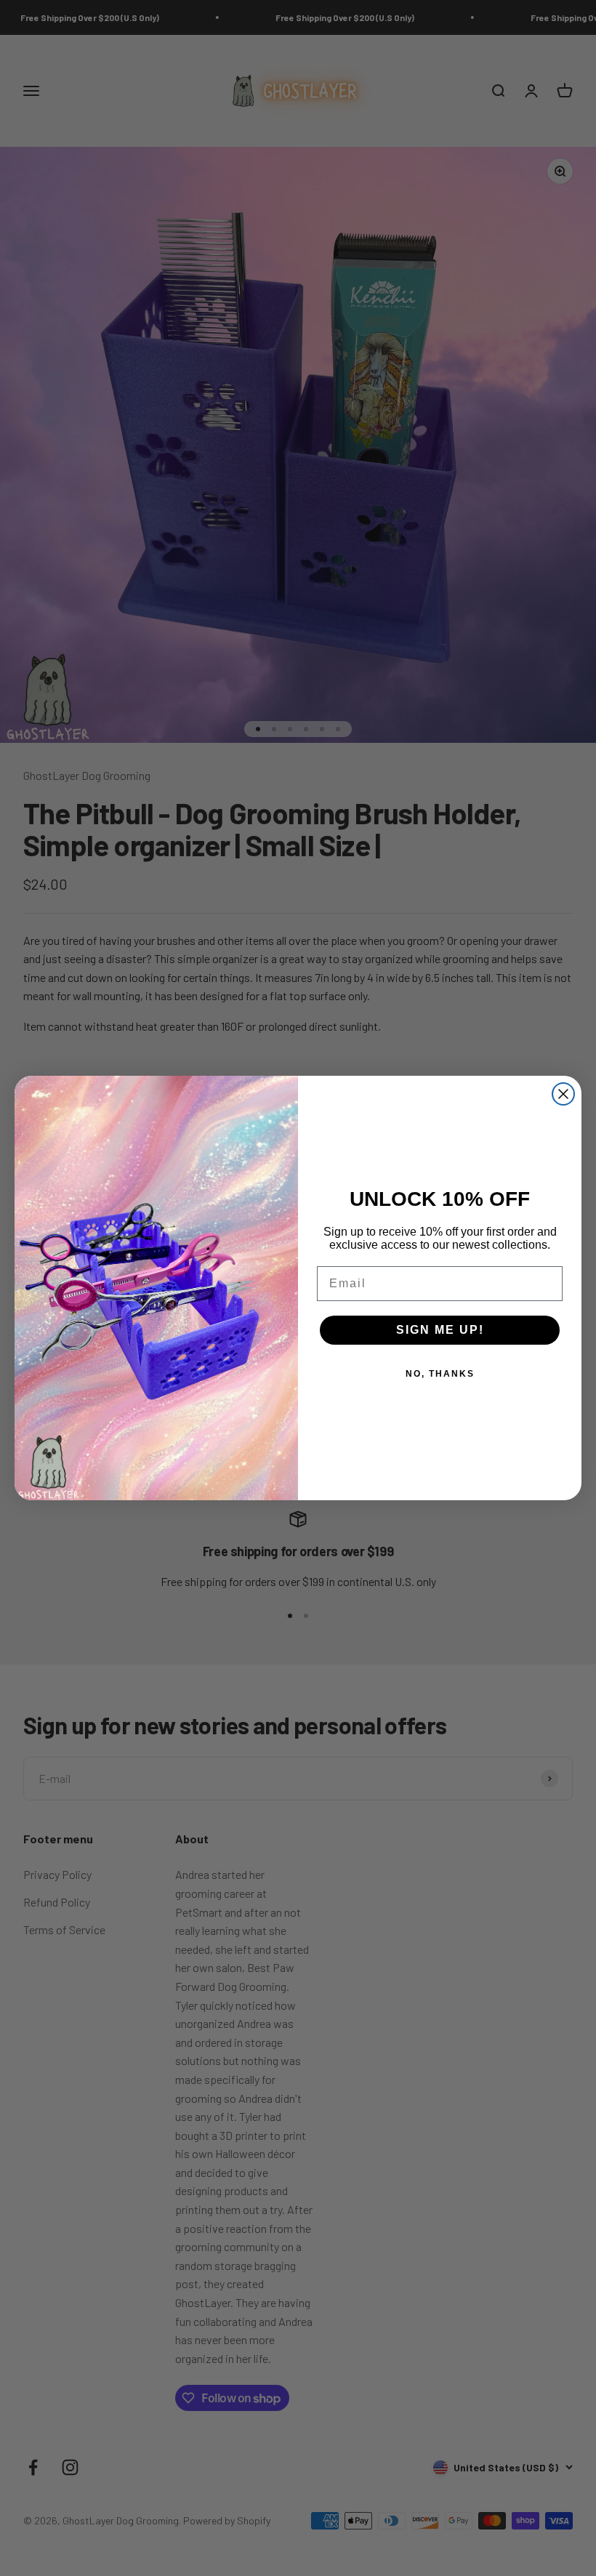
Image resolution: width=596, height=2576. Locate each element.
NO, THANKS (440, 1374)
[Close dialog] (563, 1094)
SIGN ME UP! (440, 1330)
